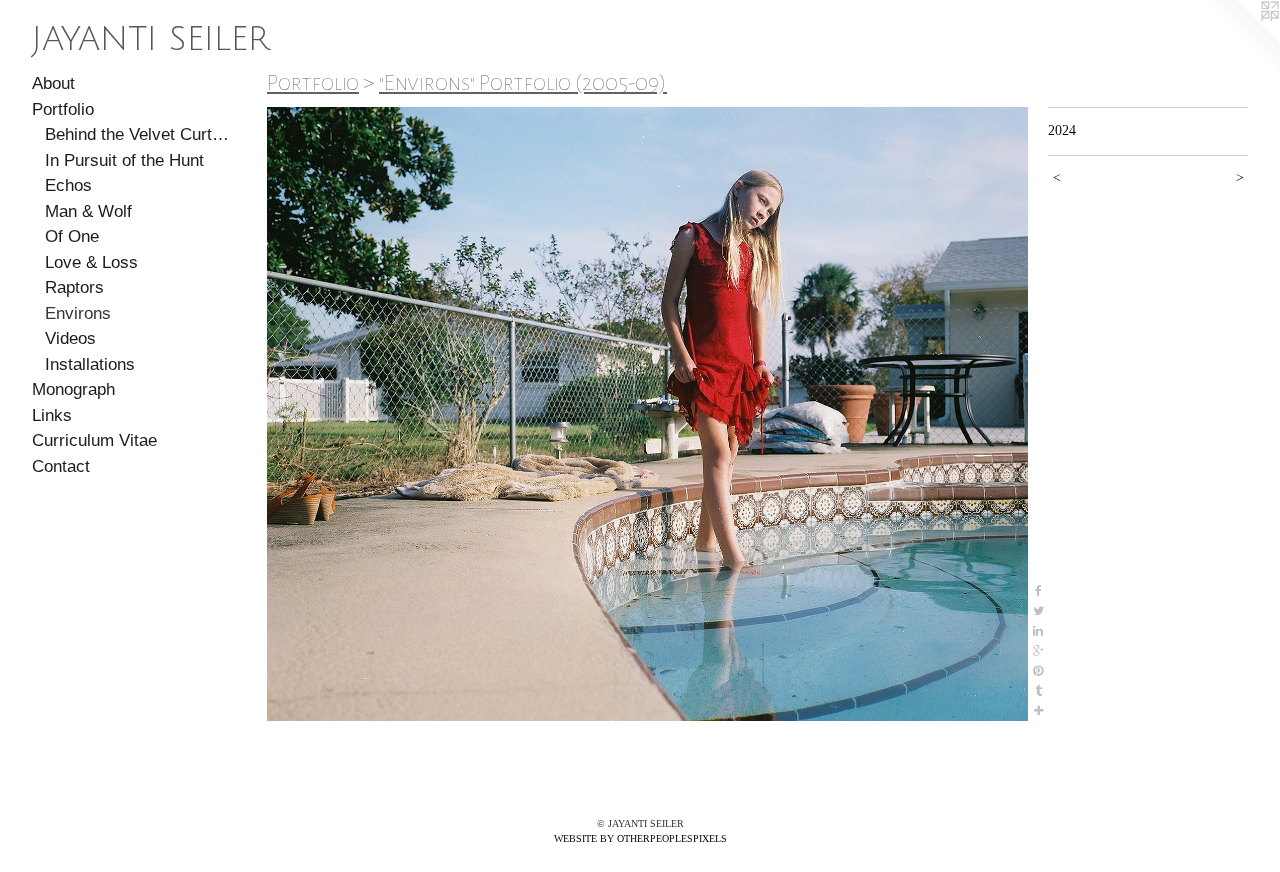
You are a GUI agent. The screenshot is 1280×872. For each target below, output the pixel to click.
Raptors (74, 287)
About (53, 83)
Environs (78, 313)
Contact (61, 466)
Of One (72, 236)
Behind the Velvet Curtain (138, 134)
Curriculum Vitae (94, 440)
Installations (90, 364)
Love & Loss (91, 262)
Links (52, 415)
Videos (70, 338)
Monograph (73, 389)
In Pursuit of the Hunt (124, 160)
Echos (68, 185)
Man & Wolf (88, 211)
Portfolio (63, 109)
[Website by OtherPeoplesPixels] (1240, 40)
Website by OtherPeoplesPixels (640, 838)
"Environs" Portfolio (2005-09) (523, 83)
